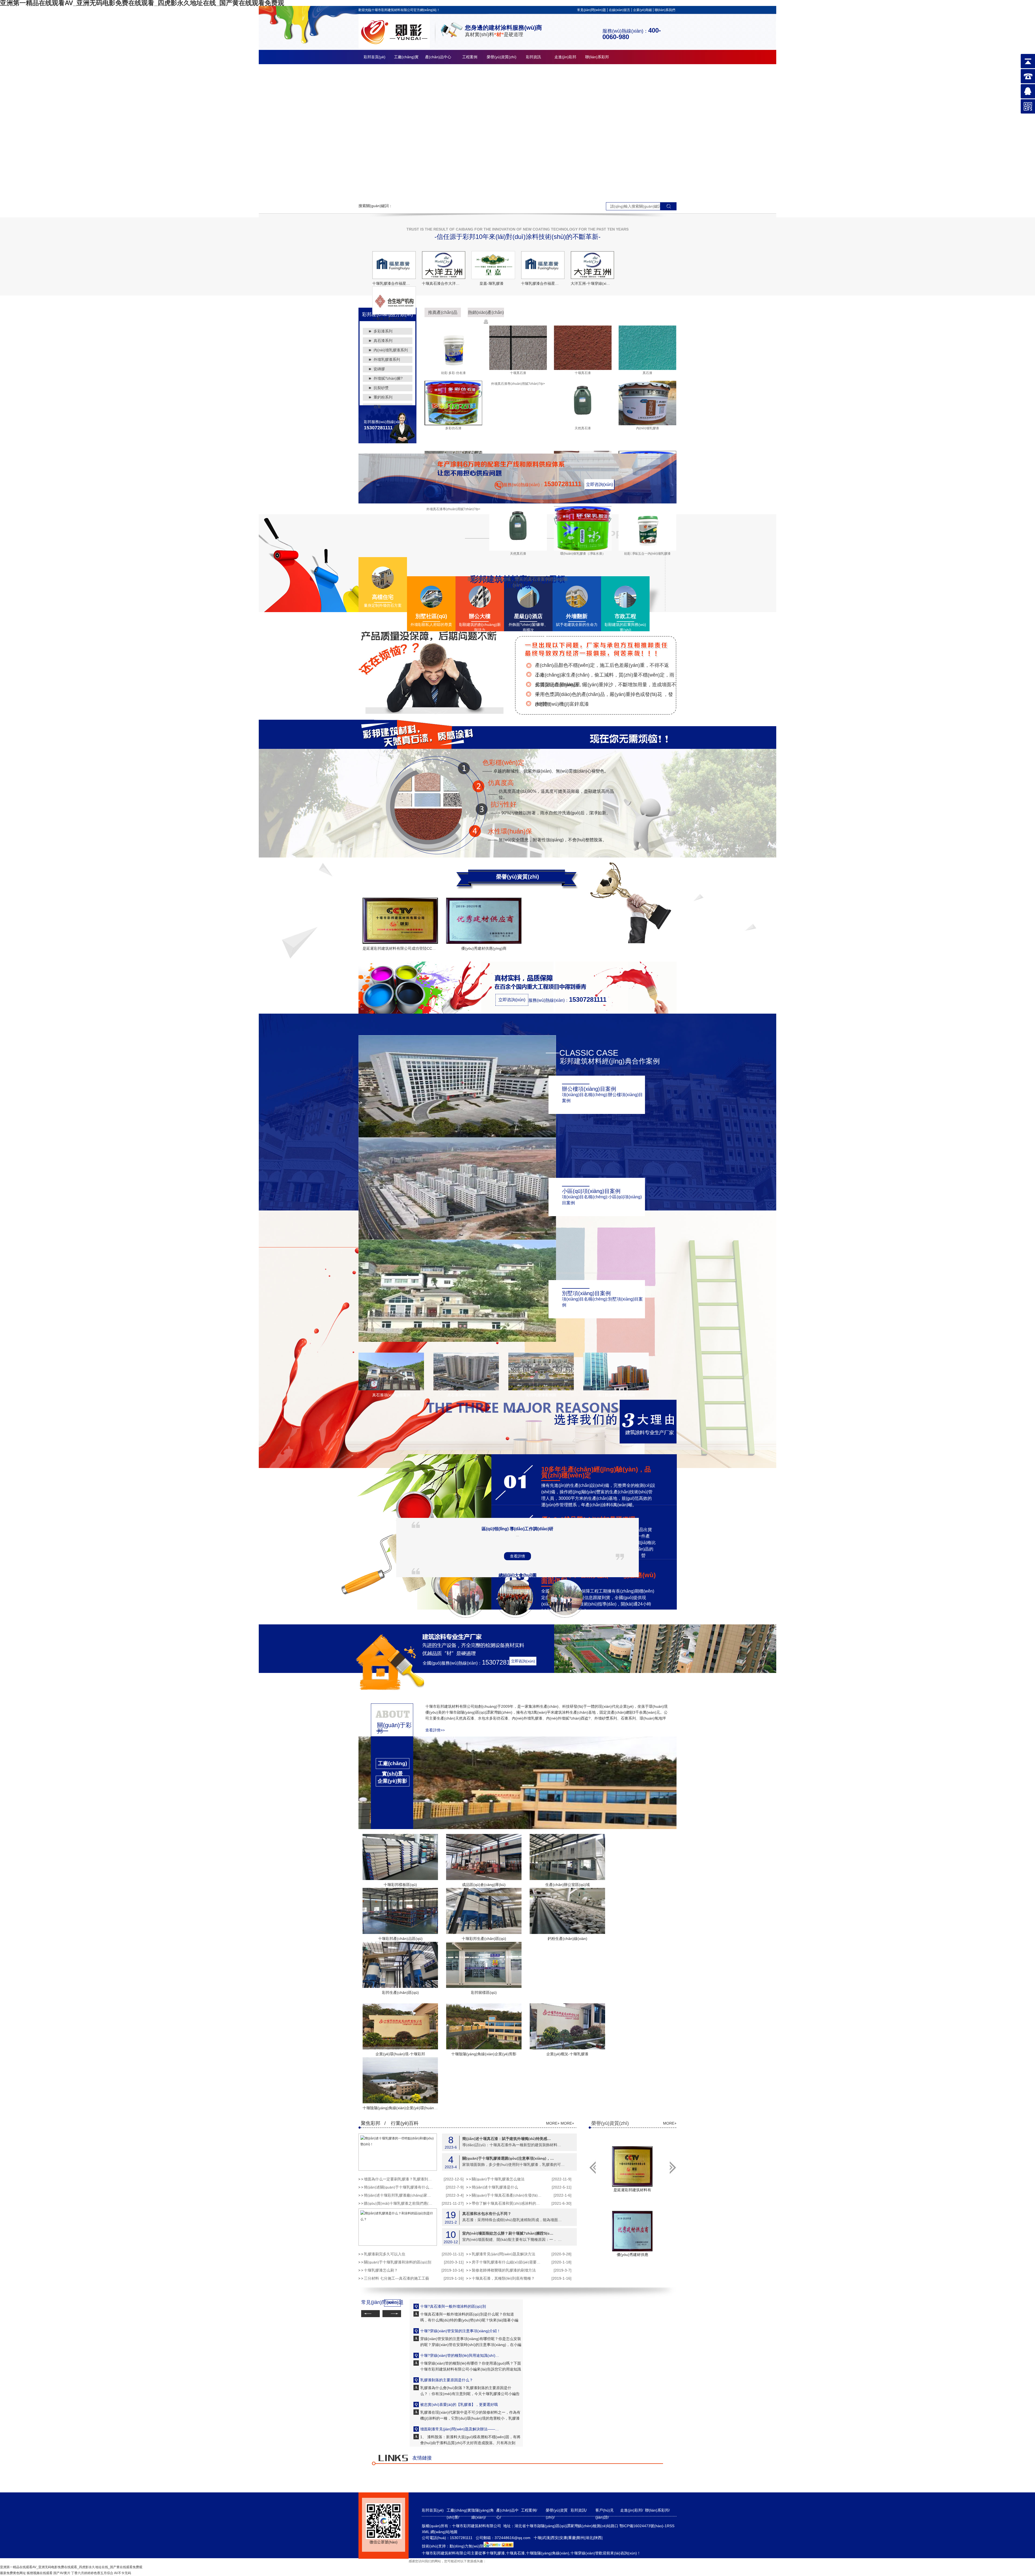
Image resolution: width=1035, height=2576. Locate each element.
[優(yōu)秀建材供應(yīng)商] (484, 921)
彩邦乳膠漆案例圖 (541, 1395)
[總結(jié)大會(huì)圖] (515, 1611)
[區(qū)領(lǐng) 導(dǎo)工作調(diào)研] (466, 1611)
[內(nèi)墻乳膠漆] (647, 424)
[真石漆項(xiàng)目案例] (391, 1389)
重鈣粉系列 (383, 397)
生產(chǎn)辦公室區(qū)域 (567, 1885)
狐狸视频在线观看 (40, 2573)
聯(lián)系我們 (665, 10)
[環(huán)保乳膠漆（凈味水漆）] (583, 550)
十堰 (537, 2538)
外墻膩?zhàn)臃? (388, 378)
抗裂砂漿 (381, 388)
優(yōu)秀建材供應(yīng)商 (484, 948)
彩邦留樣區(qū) (484, 1992)
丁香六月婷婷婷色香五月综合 (92, 2573)
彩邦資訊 (533, 57)
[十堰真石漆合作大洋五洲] (444, 265)
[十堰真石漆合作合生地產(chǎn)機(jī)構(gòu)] (394, 300)
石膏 (377, 407)
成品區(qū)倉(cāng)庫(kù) (484, 1885)
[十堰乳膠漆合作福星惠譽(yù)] (394, 265)
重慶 (572, 2538)
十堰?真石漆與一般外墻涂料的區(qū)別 (453, 2306)
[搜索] (668, 206)
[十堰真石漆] (518, 369)
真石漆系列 (383, 341)
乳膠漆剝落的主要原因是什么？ (447, 2380)
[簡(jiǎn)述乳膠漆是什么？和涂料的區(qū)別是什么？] (398, 2227)
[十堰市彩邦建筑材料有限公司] (394, 47)
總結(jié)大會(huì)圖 (518, 1575)
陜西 (598, 2538)
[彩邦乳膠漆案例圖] (541, 1389)
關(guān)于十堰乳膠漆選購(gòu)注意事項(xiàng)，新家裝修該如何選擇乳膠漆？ (508, 2158)
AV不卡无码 (123, 2573)
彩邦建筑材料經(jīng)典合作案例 (610, 1061)
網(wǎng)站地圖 (444, 2532)
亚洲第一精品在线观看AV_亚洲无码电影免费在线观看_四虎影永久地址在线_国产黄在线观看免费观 (71, 2567)
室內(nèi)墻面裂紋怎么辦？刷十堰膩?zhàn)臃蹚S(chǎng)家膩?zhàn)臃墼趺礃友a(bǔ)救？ (508, 2233)
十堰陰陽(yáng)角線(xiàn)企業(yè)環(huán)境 (401, 2108)
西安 (555, 2538)
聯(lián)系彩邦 (597, 57)
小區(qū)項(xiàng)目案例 (591, 1191)
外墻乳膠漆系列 (387, 359)
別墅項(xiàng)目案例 (586, 1293)
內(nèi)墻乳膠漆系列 (391, 350)
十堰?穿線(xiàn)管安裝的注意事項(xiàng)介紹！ (460, 2331)
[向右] (592, 2167)
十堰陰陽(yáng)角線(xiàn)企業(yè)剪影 (484, 2054)
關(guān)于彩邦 (394, 1728)
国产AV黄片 (62, 2573)
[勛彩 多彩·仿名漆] (453, 369)
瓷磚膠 (379, 369)
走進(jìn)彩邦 (565, 57)
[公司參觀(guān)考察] (565, 1611)
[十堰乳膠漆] (517, 132)
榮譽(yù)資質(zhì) (502, 57)
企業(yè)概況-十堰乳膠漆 (567, 2054)
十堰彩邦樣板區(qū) (400, 1885)
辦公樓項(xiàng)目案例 (589, 1089)
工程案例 (470, 57)
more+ (517, 1411)
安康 (563, 2538)
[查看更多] (392, 1797)
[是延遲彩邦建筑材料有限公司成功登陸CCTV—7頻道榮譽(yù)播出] (400, 921)
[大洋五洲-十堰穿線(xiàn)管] (592, 265)
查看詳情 (517, 1556)
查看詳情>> (435, 1730)
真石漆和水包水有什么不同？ (487, 2213)
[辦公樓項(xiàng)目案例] (457, 1136)
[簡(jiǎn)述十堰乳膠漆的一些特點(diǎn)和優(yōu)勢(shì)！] (398, 2152)
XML (426, 2532)
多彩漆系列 (383, 331)
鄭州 (581, 2538)
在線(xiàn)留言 (620, 10)
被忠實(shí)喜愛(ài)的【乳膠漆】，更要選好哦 (459, 2405)
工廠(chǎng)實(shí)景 (392, 1765)
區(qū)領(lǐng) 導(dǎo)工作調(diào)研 (517, 1529)
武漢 (546, 2538)
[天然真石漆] (583, 424)
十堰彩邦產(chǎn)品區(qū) (400, 1939)
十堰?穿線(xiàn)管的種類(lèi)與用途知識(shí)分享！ (461, 2355)
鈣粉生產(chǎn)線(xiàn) (567, 1939)
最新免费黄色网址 (13, 2573)
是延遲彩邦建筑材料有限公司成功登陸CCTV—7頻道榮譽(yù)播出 (417, 948)
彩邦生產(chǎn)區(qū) (400, 1992)
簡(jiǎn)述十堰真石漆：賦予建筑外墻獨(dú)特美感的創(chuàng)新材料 (508, 2138)
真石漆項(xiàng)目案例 (391, 1395)
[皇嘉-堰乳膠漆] (493, 265)
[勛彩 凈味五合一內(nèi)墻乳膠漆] (647, 550)
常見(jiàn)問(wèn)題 (591, 10)
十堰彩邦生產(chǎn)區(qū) (484, 1939)
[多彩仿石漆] (453, 424)
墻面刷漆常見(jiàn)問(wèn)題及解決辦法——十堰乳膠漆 (461, 2429)
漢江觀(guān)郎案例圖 (616, 1395)
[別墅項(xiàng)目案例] (457, 1341)
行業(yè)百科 (405, 2123)
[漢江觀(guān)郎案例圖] (616, 1389)
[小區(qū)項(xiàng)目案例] (457, 1239)
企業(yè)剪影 (392, 1781)
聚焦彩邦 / (373, 2123)
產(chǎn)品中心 (438, 57)
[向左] (673, 2167)
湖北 (589, 2538)
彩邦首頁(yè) (375, 57)
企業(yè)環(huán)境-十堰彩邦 (400, 2054)
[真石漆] (647, 369)
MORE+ (553, 2123)
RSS (671, 2526)
